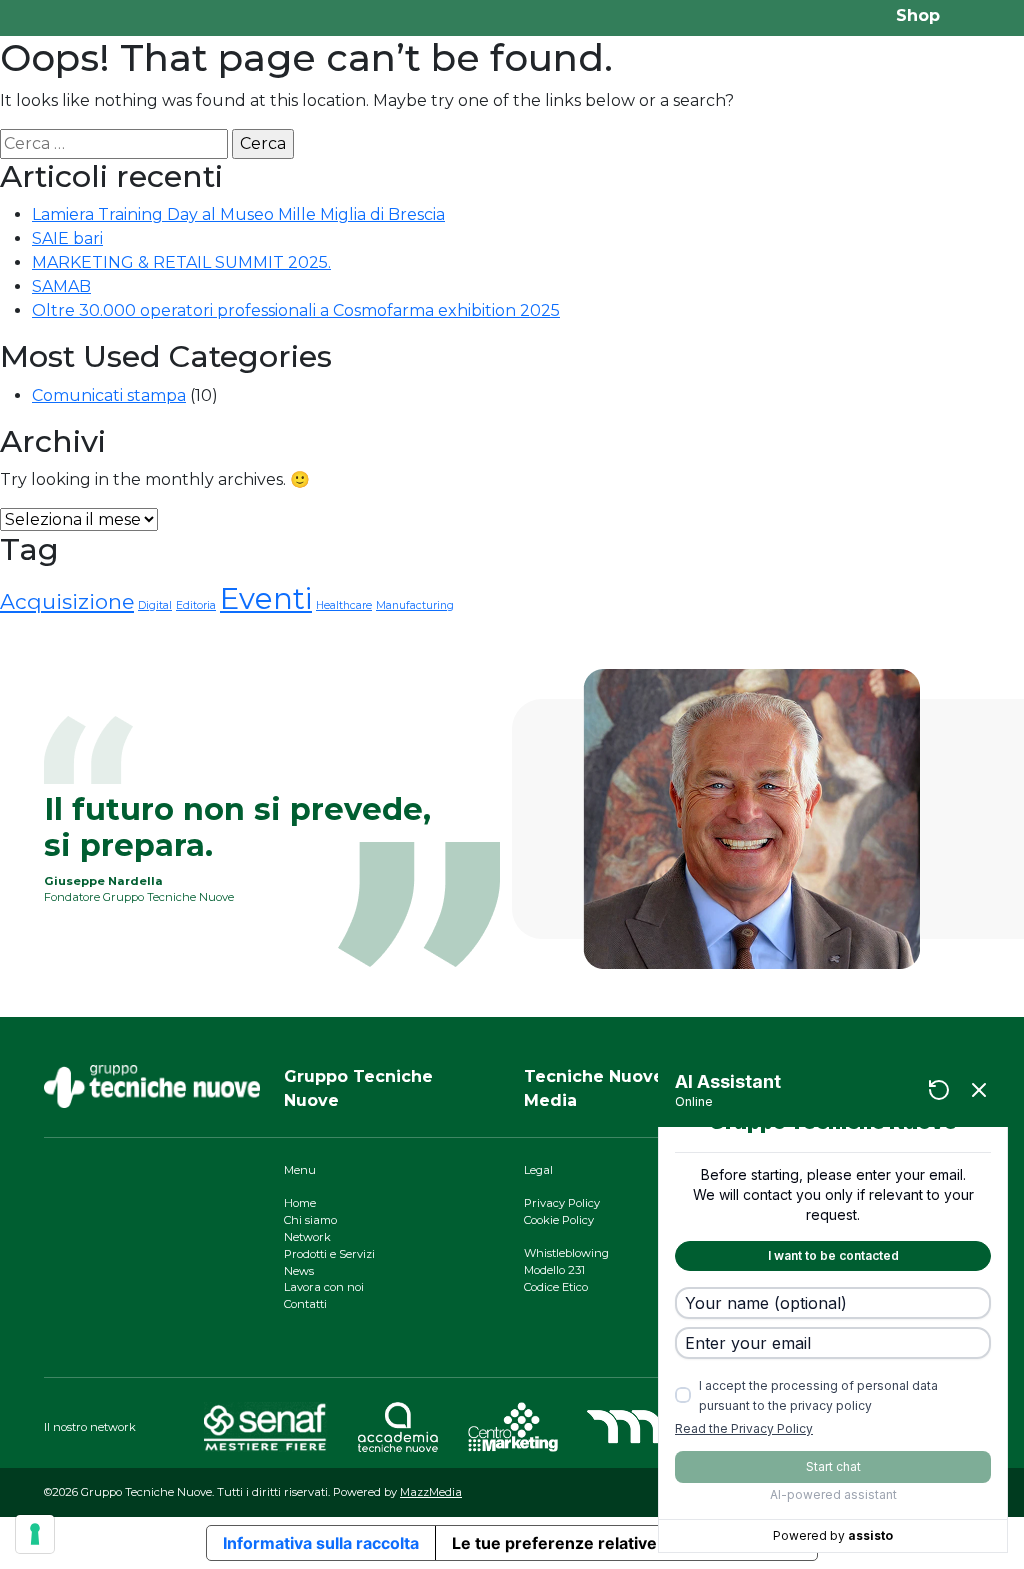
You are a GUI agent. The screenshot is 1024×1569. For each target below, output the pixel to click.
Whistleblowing (566, 1253)
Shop (918, 15)
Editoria (196, 605)
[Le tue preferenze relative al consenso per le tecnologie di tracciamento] (35, 1534)
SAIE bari (67, 238)
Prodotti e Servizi (329, 1254)
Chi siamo (310, 1220)
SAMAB (61, 286)
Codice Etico (556, 1287)
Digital (155, 605)
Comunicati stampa (109, 395)
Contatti (305, 1304)
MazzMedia (431, 1492)
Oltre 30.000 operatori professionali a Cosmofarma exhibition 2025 (296, 310)
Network (307, 1237)
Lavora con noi (324, 1287)
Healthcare (344, 605)
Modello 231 (554, 1270)
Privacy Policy (562, 1203)
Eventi (266, 598)
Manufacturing (415, 605)
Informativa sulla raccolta (321, 1543)
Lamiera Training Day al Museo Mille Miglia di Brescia (238, 214)
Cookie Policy (559, 1220)
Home (300, 1203)
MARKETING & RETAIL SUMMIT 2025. (181, 262)
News (299, 1271)
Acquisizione (67, 601)
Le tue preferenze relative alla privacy (600, 1543)
